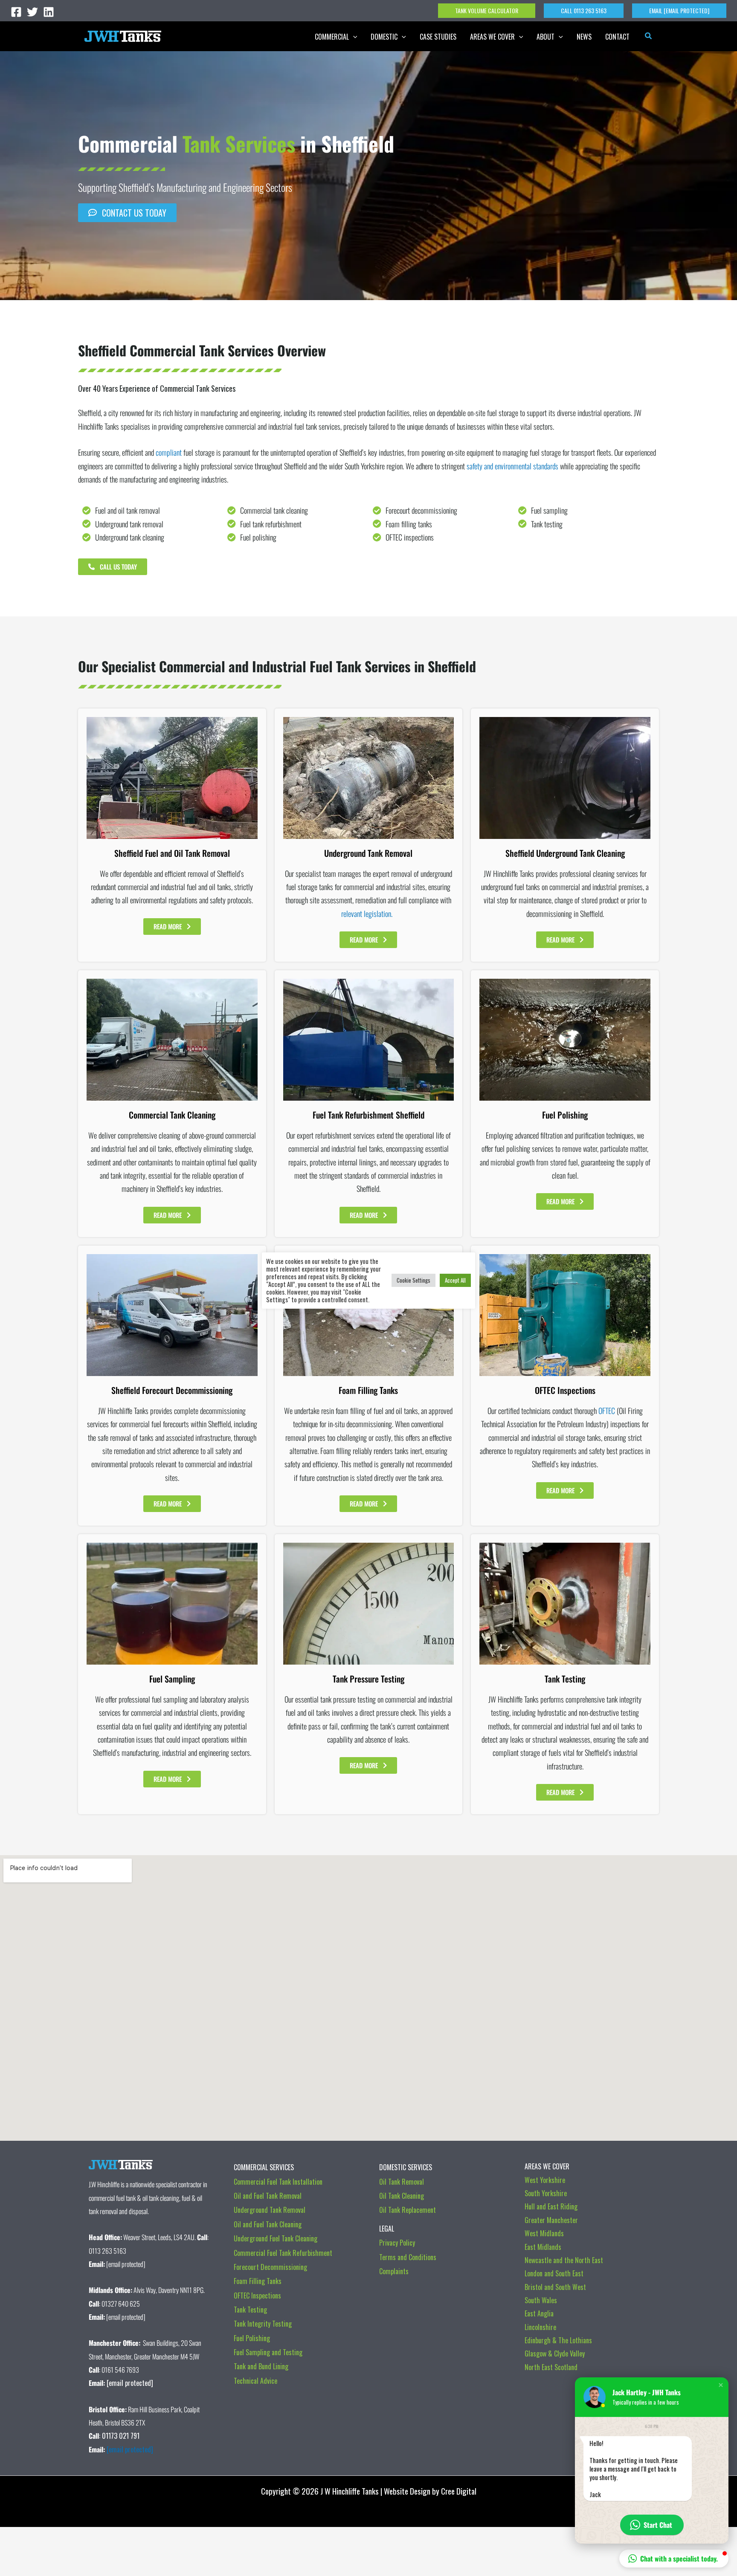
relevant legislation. (368, 914)
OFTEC (607, 1411)
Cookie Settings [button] (413, 1280)
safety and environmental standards (512, 466)
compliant (169, 452)
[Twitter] (32, 12)
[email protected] (130, 2449)
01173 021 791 (121, 2436)
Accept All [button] (455, 1280)
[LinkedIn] (49, 12)
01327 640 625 (121, 2304)
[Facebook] (16, 12)
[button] (487, 11)
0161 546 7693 (120, 2370)
